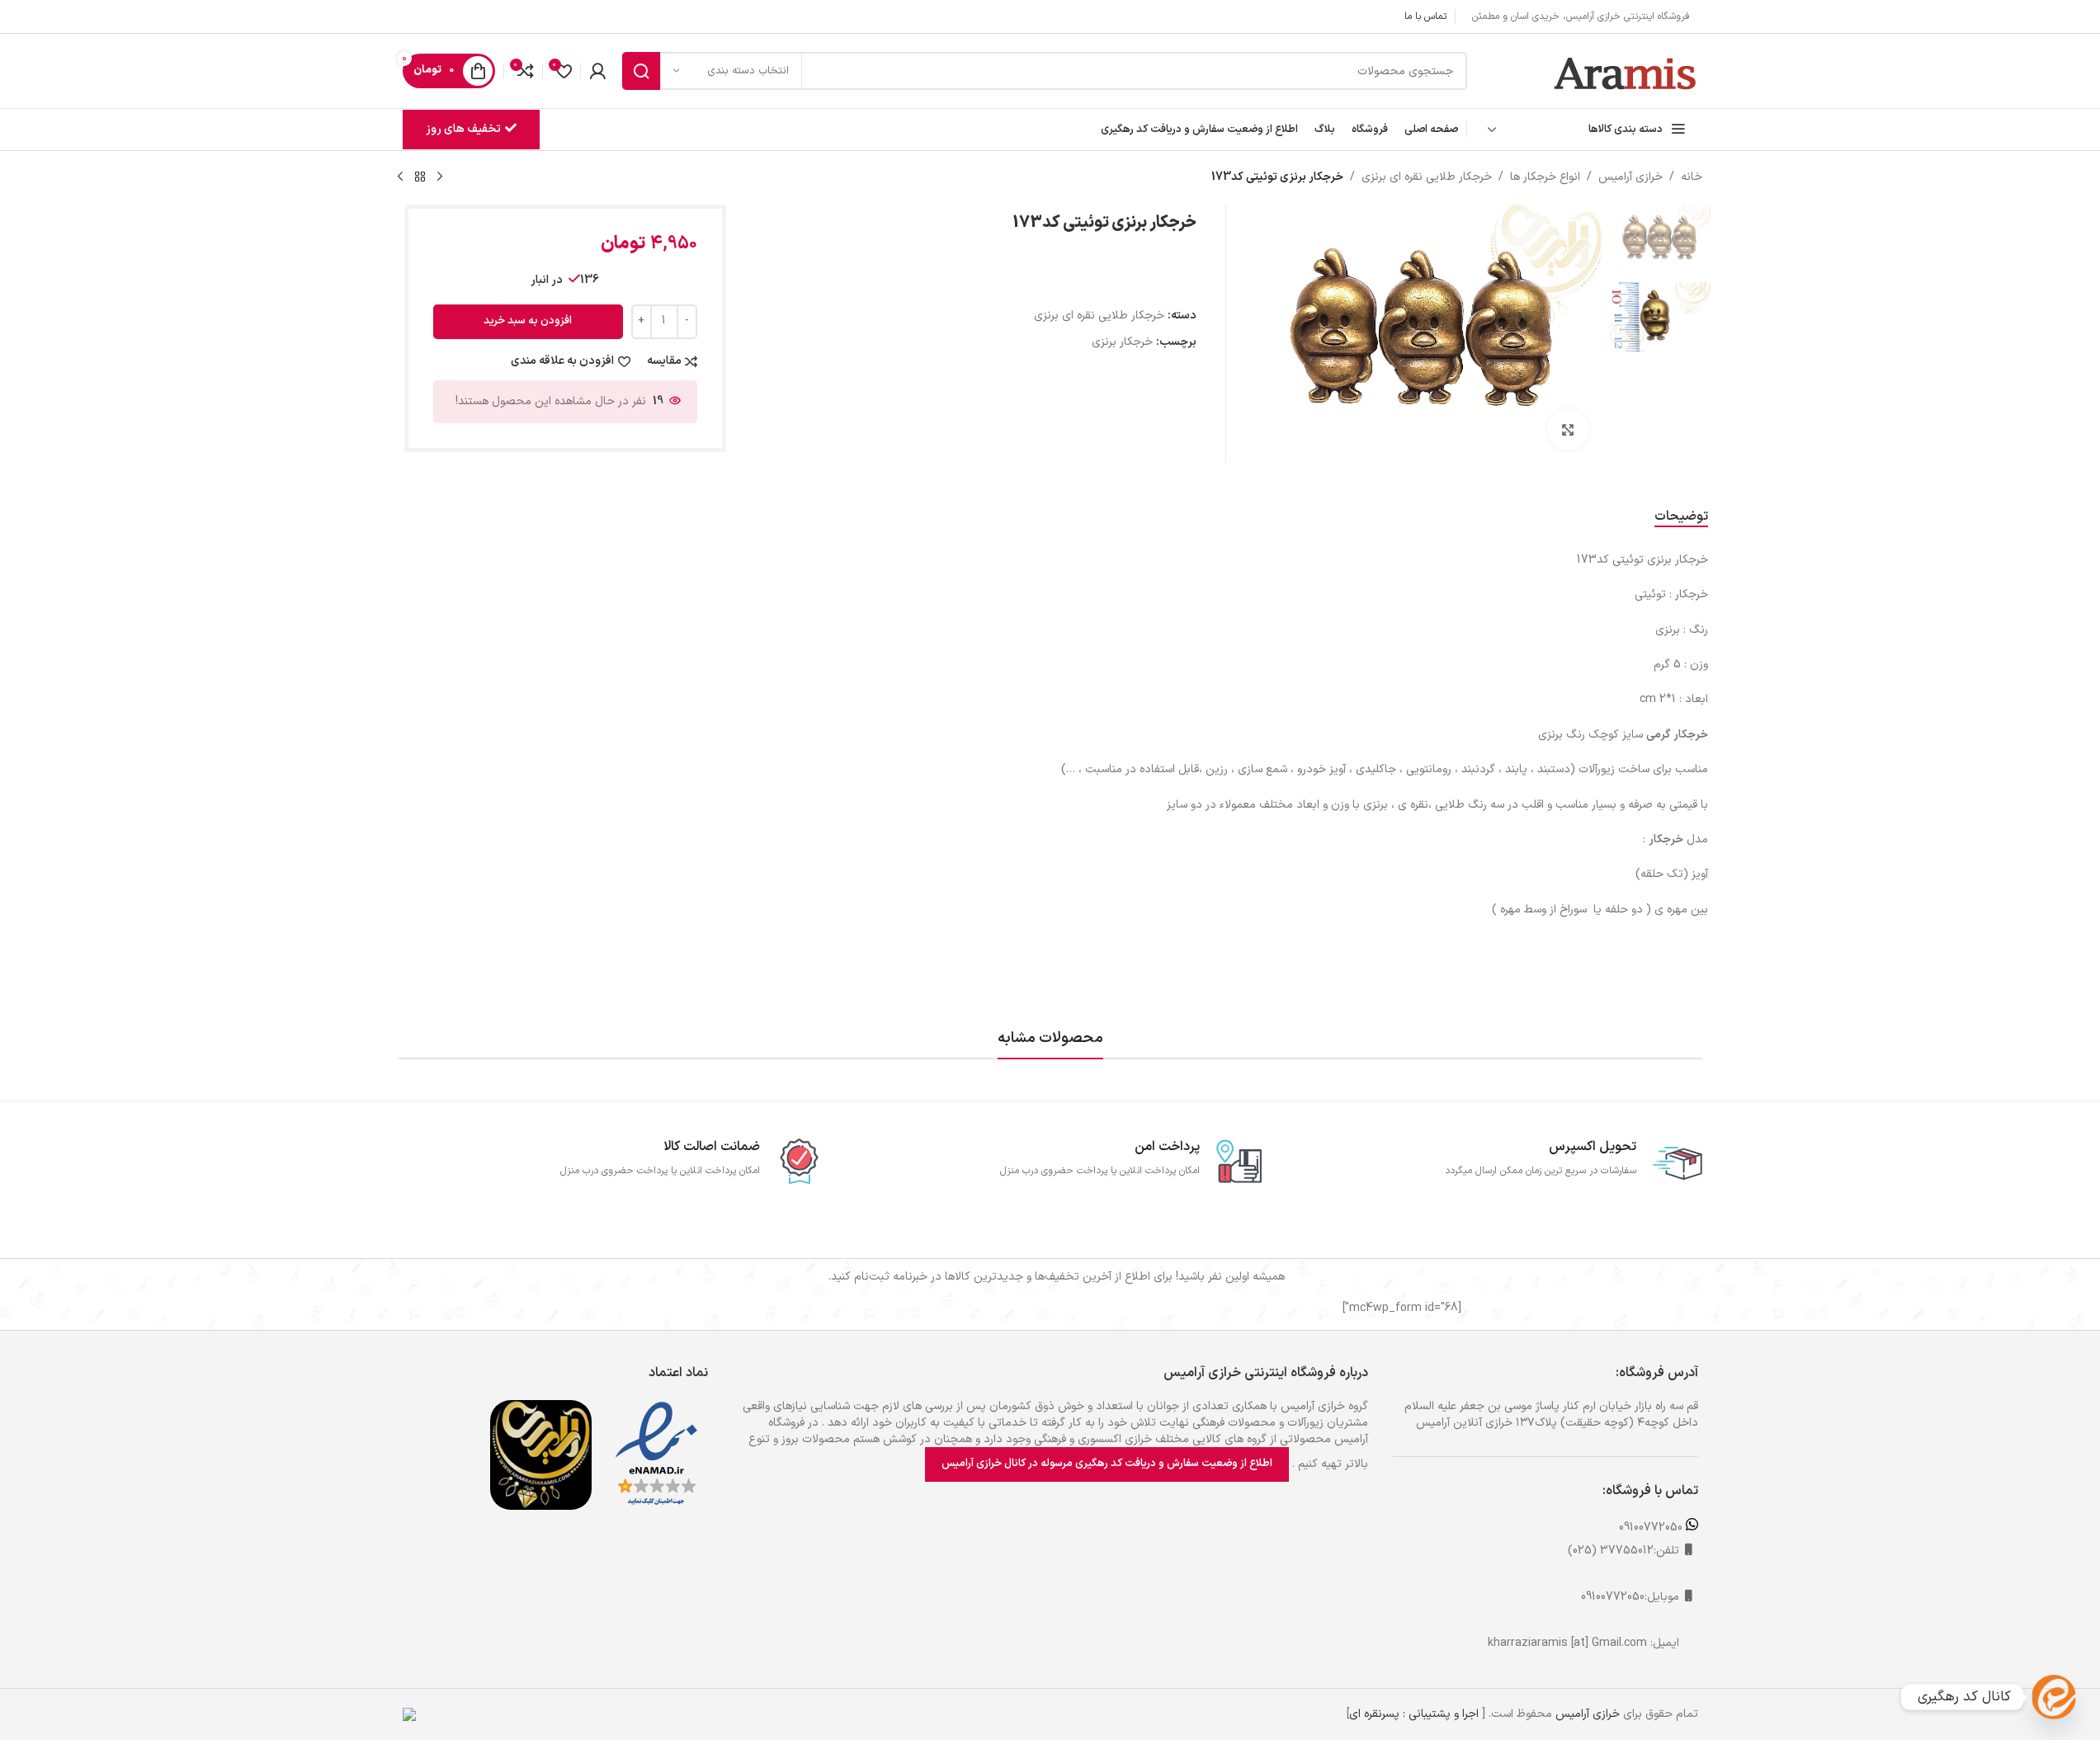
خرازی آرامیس (1630, 177)
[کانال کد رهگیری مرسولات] (2054, 1697)
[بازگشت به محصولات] (420, 177)
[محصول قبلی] (440, 177)
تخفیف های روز (463, 129)
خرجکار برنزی (1122, 342)
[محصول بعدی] (400, 177)
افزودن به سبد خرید (528, 321)
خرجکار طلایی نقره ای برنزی (1427, 177)
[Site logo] (1626, 71)
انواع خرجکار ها (1545, 177)
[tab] (1681, 517)
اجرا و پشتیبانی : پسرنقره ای (1414, 1714)
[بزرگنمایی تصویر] (1568, 429)
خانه (1692, 177)
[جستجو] (641, 71)
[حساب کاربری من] (597, 71)
